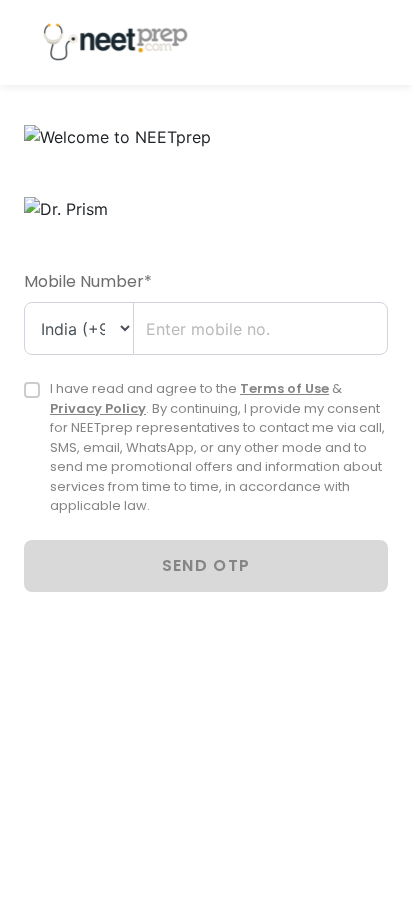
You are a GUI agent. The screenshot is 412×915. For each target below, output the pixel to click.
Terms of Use (284, 388)
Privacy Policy (98, 408)
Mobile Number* (88, 281)
